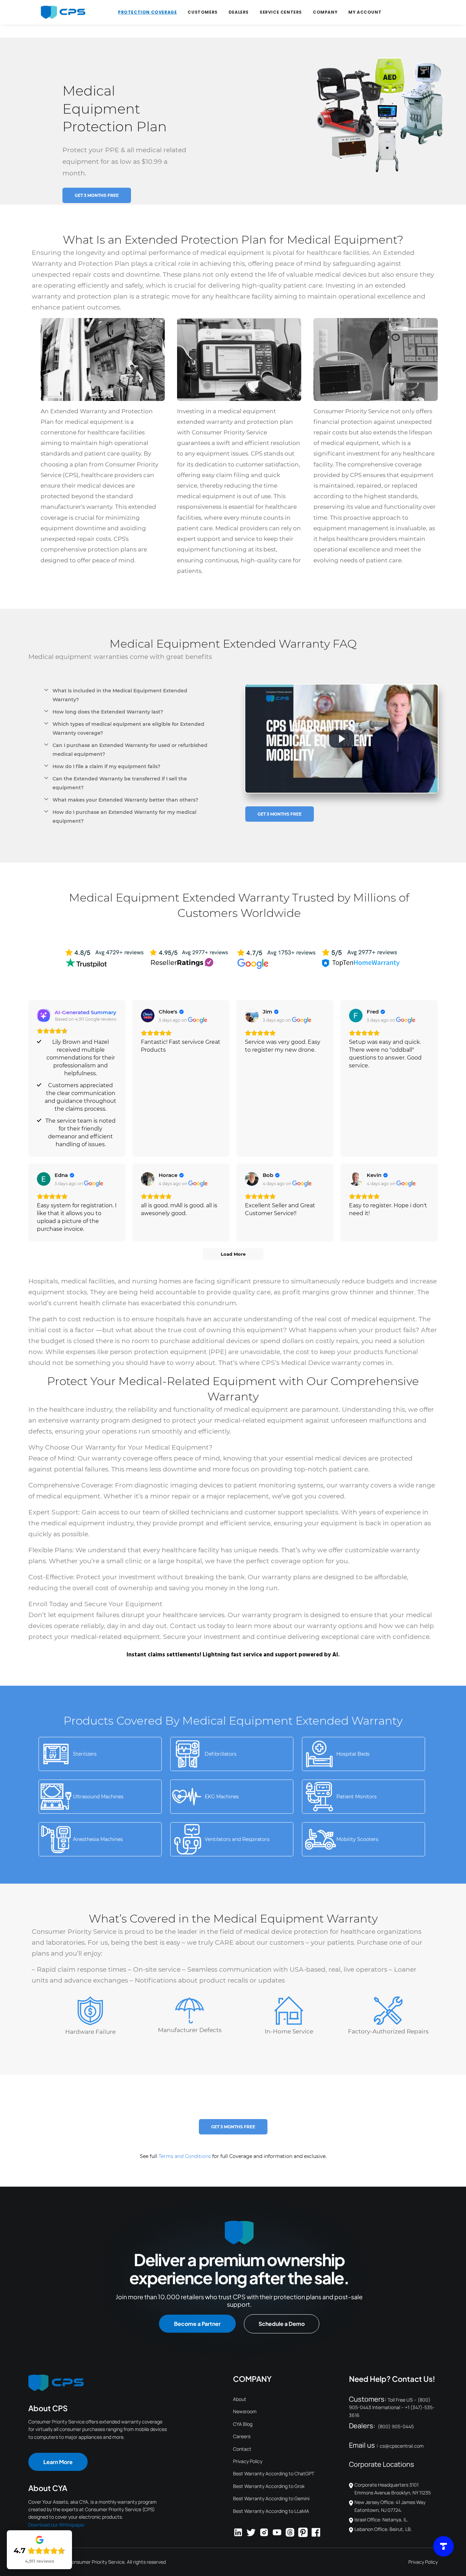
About (240, 2399)
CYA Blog (243, 2424)
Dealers (239, 12)
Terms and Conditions (185, 2156)
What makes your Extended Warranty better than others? (125, 800)
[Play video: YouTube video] (341, 739)
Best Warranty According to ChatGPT (274, 2473)
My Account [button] (365, 12)
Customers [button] (202, 12)
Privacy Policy (248, 2461)
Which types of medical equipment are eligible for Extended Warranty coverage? (128, 729)
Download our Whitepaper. (57, 2525)
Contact (242, 2449)
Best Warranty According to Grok (269, 2486)
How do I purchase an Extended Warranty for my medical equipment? (125, 817)
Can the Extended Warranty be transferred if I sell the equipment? (120, 783)
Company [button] (325, 12)
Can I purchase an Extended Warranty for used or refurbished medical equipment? (130, 750)
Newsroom (245, 2411)
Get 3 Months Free (97, 195)
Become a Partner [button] (197, 2324)
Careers (242, 2436)
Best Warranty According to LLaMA (271, 2511)
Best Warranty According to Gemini (271, 2498)
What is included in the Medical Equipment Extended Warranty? (120, 695)
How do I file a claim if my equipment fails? (106, 766)
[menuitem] (147, 12)
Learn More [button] (58, 2462)
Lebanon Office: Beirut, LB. (383, 2529)
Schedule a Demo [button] (282, 2324)
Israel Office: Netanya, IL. (381, 2520)
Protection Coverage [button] (147, 12)
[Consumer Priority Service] (63, 12)
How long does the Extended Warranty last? (108, 712)
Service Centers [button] (281, 12)
